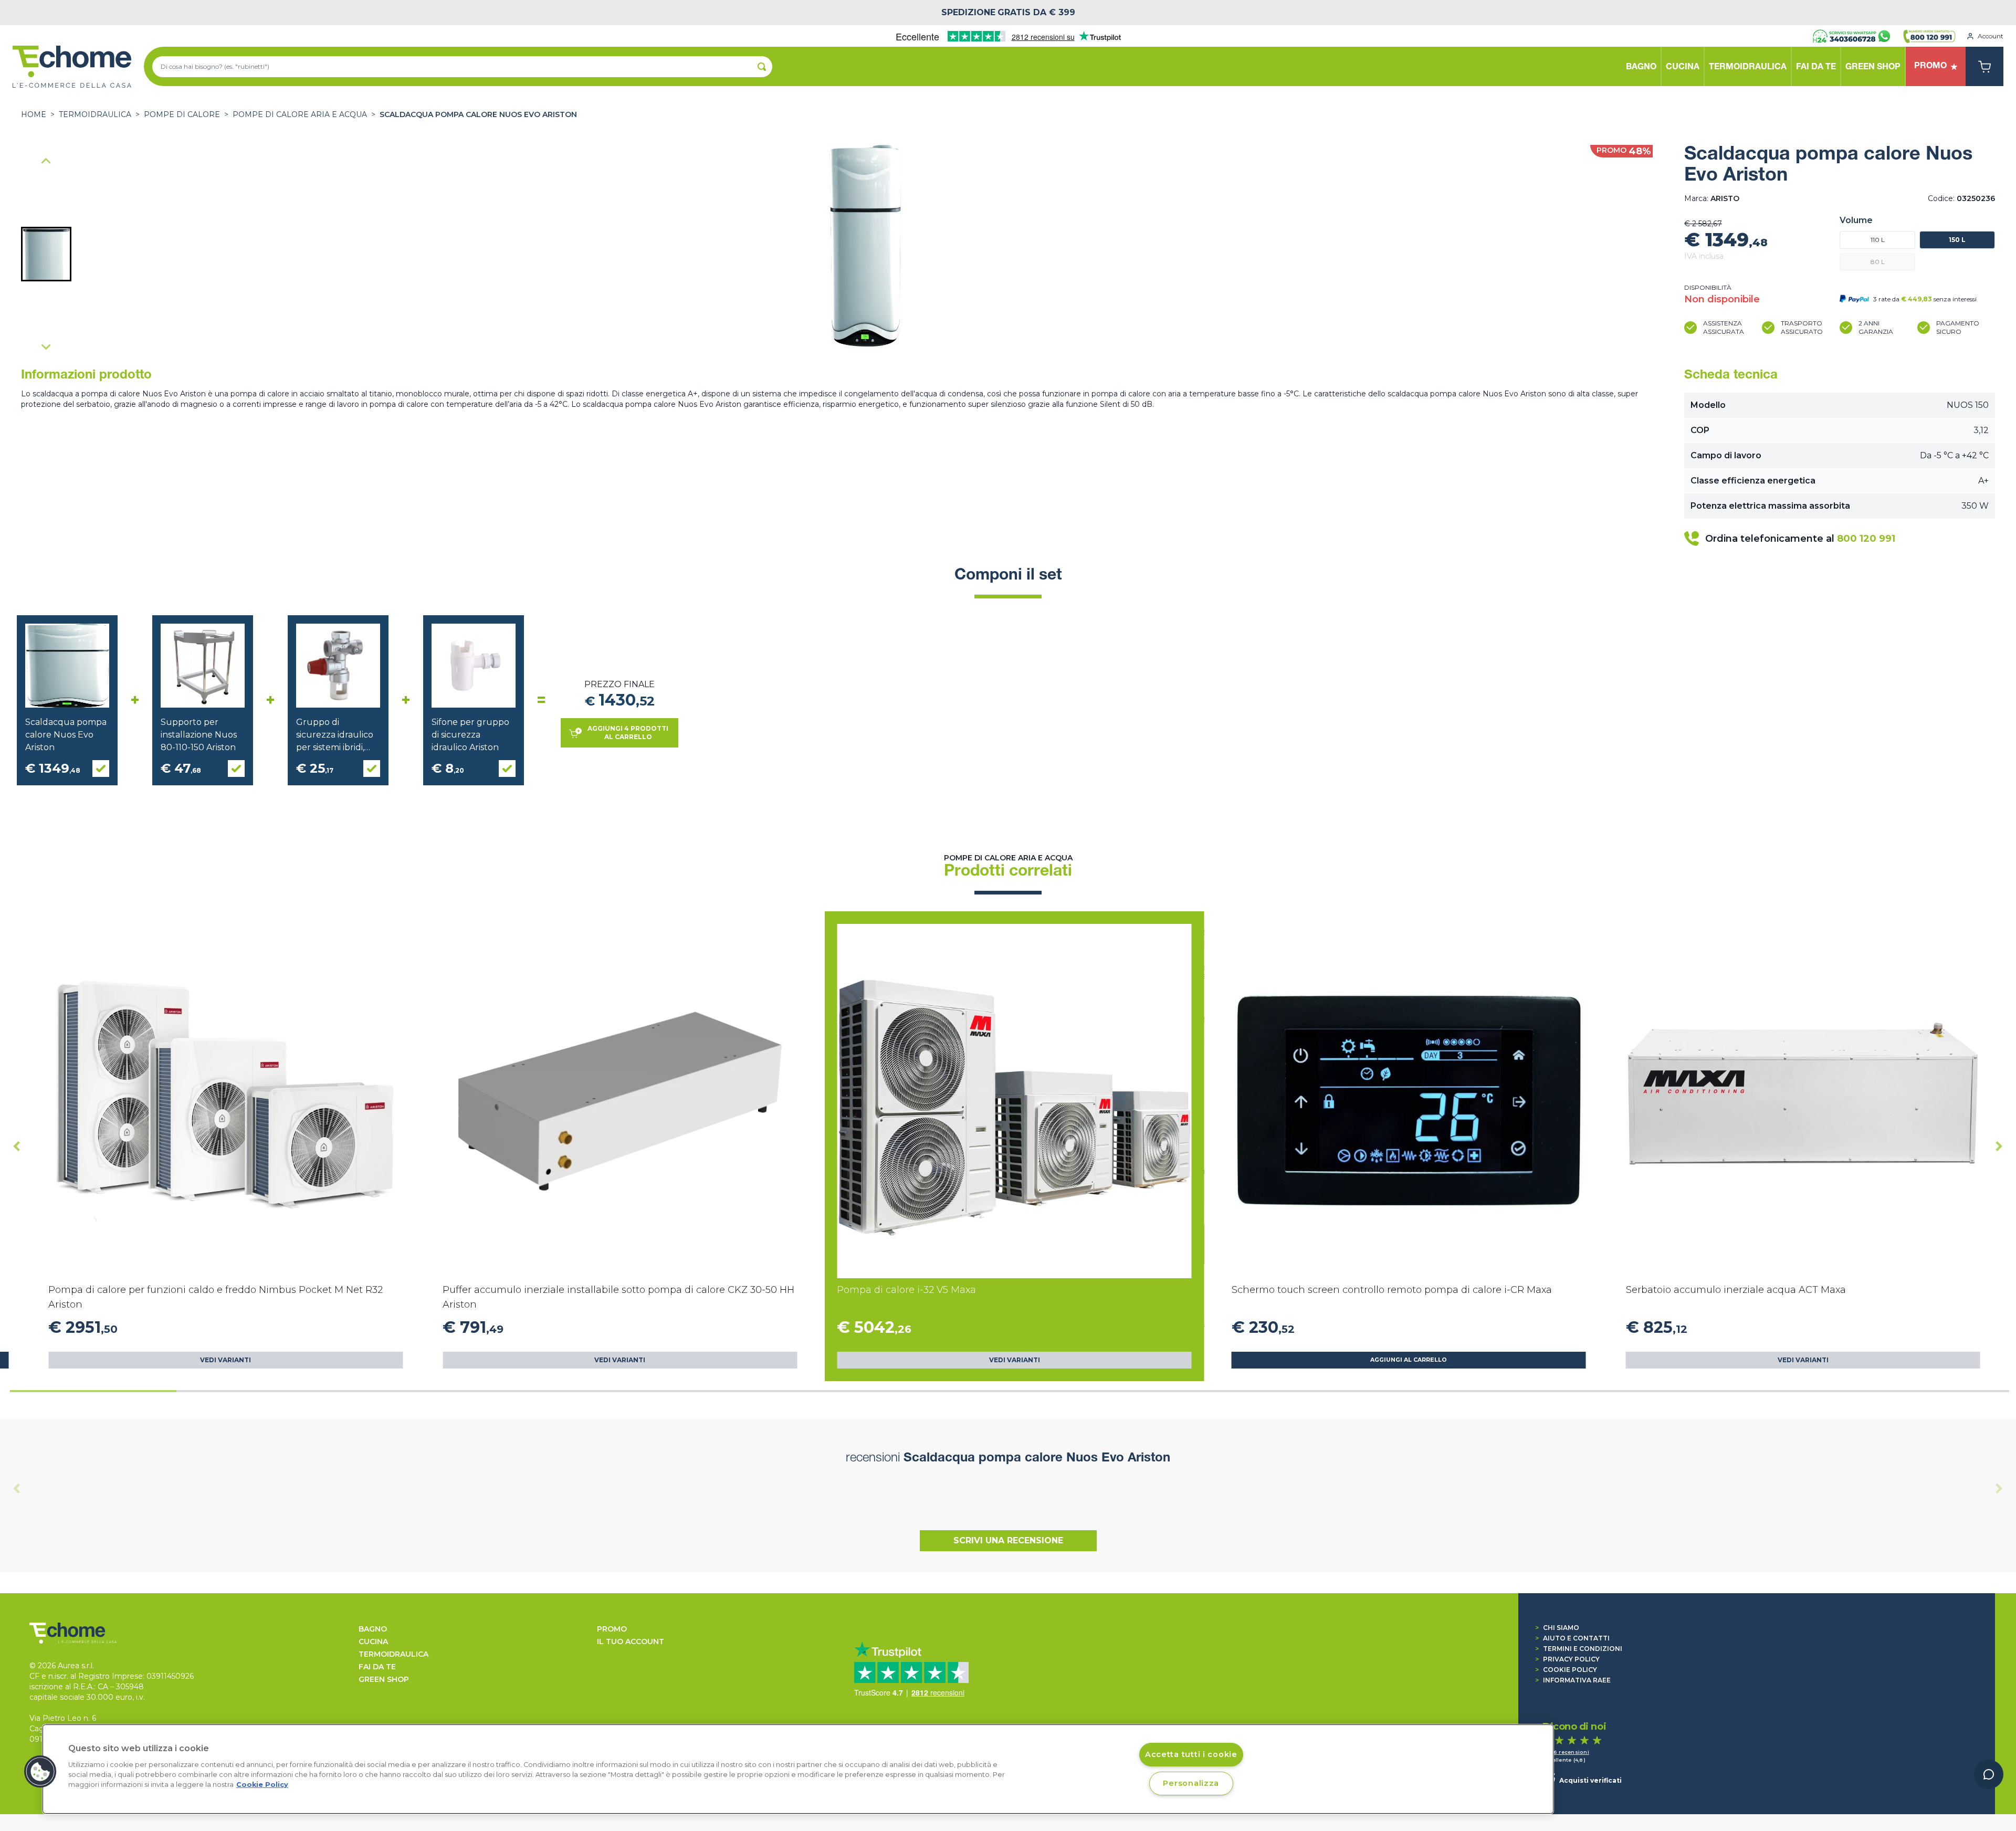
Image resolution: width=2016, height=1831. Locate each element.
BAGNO (373, 1629)
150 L (1957, 240)
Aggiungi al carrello (1409, 1360)
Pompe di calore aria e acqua (300, 114)
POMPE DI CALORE (182, 114)
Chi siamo (1557, 1628)
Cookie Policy (1566, 1670)
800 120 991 (1866, 539)
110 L (1878, 240)
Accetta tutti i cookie (1191, 1754)
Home (34, 114)
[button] (46, 254)
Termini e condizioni (1579, 1649)
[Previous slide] (46, 162)
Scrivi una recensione (1008, 1540)
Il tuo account (631, 1641)
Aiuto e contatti (1572, 1638)
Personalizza (1191, 1783)
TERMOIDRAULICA (95, 114)
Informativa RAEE (1573, 1680)
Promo (612, 1629)
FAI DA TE (377, 1667)
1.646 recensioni (1566, 1752)
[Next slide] (46, 346)
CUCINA (373, 1641)
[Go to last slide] (17, 1146)
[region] (798, 1769)
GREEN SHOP (384, 1679)
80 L (1878, 262)
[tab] (93, 1391)
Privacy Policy (1567, 1659)
